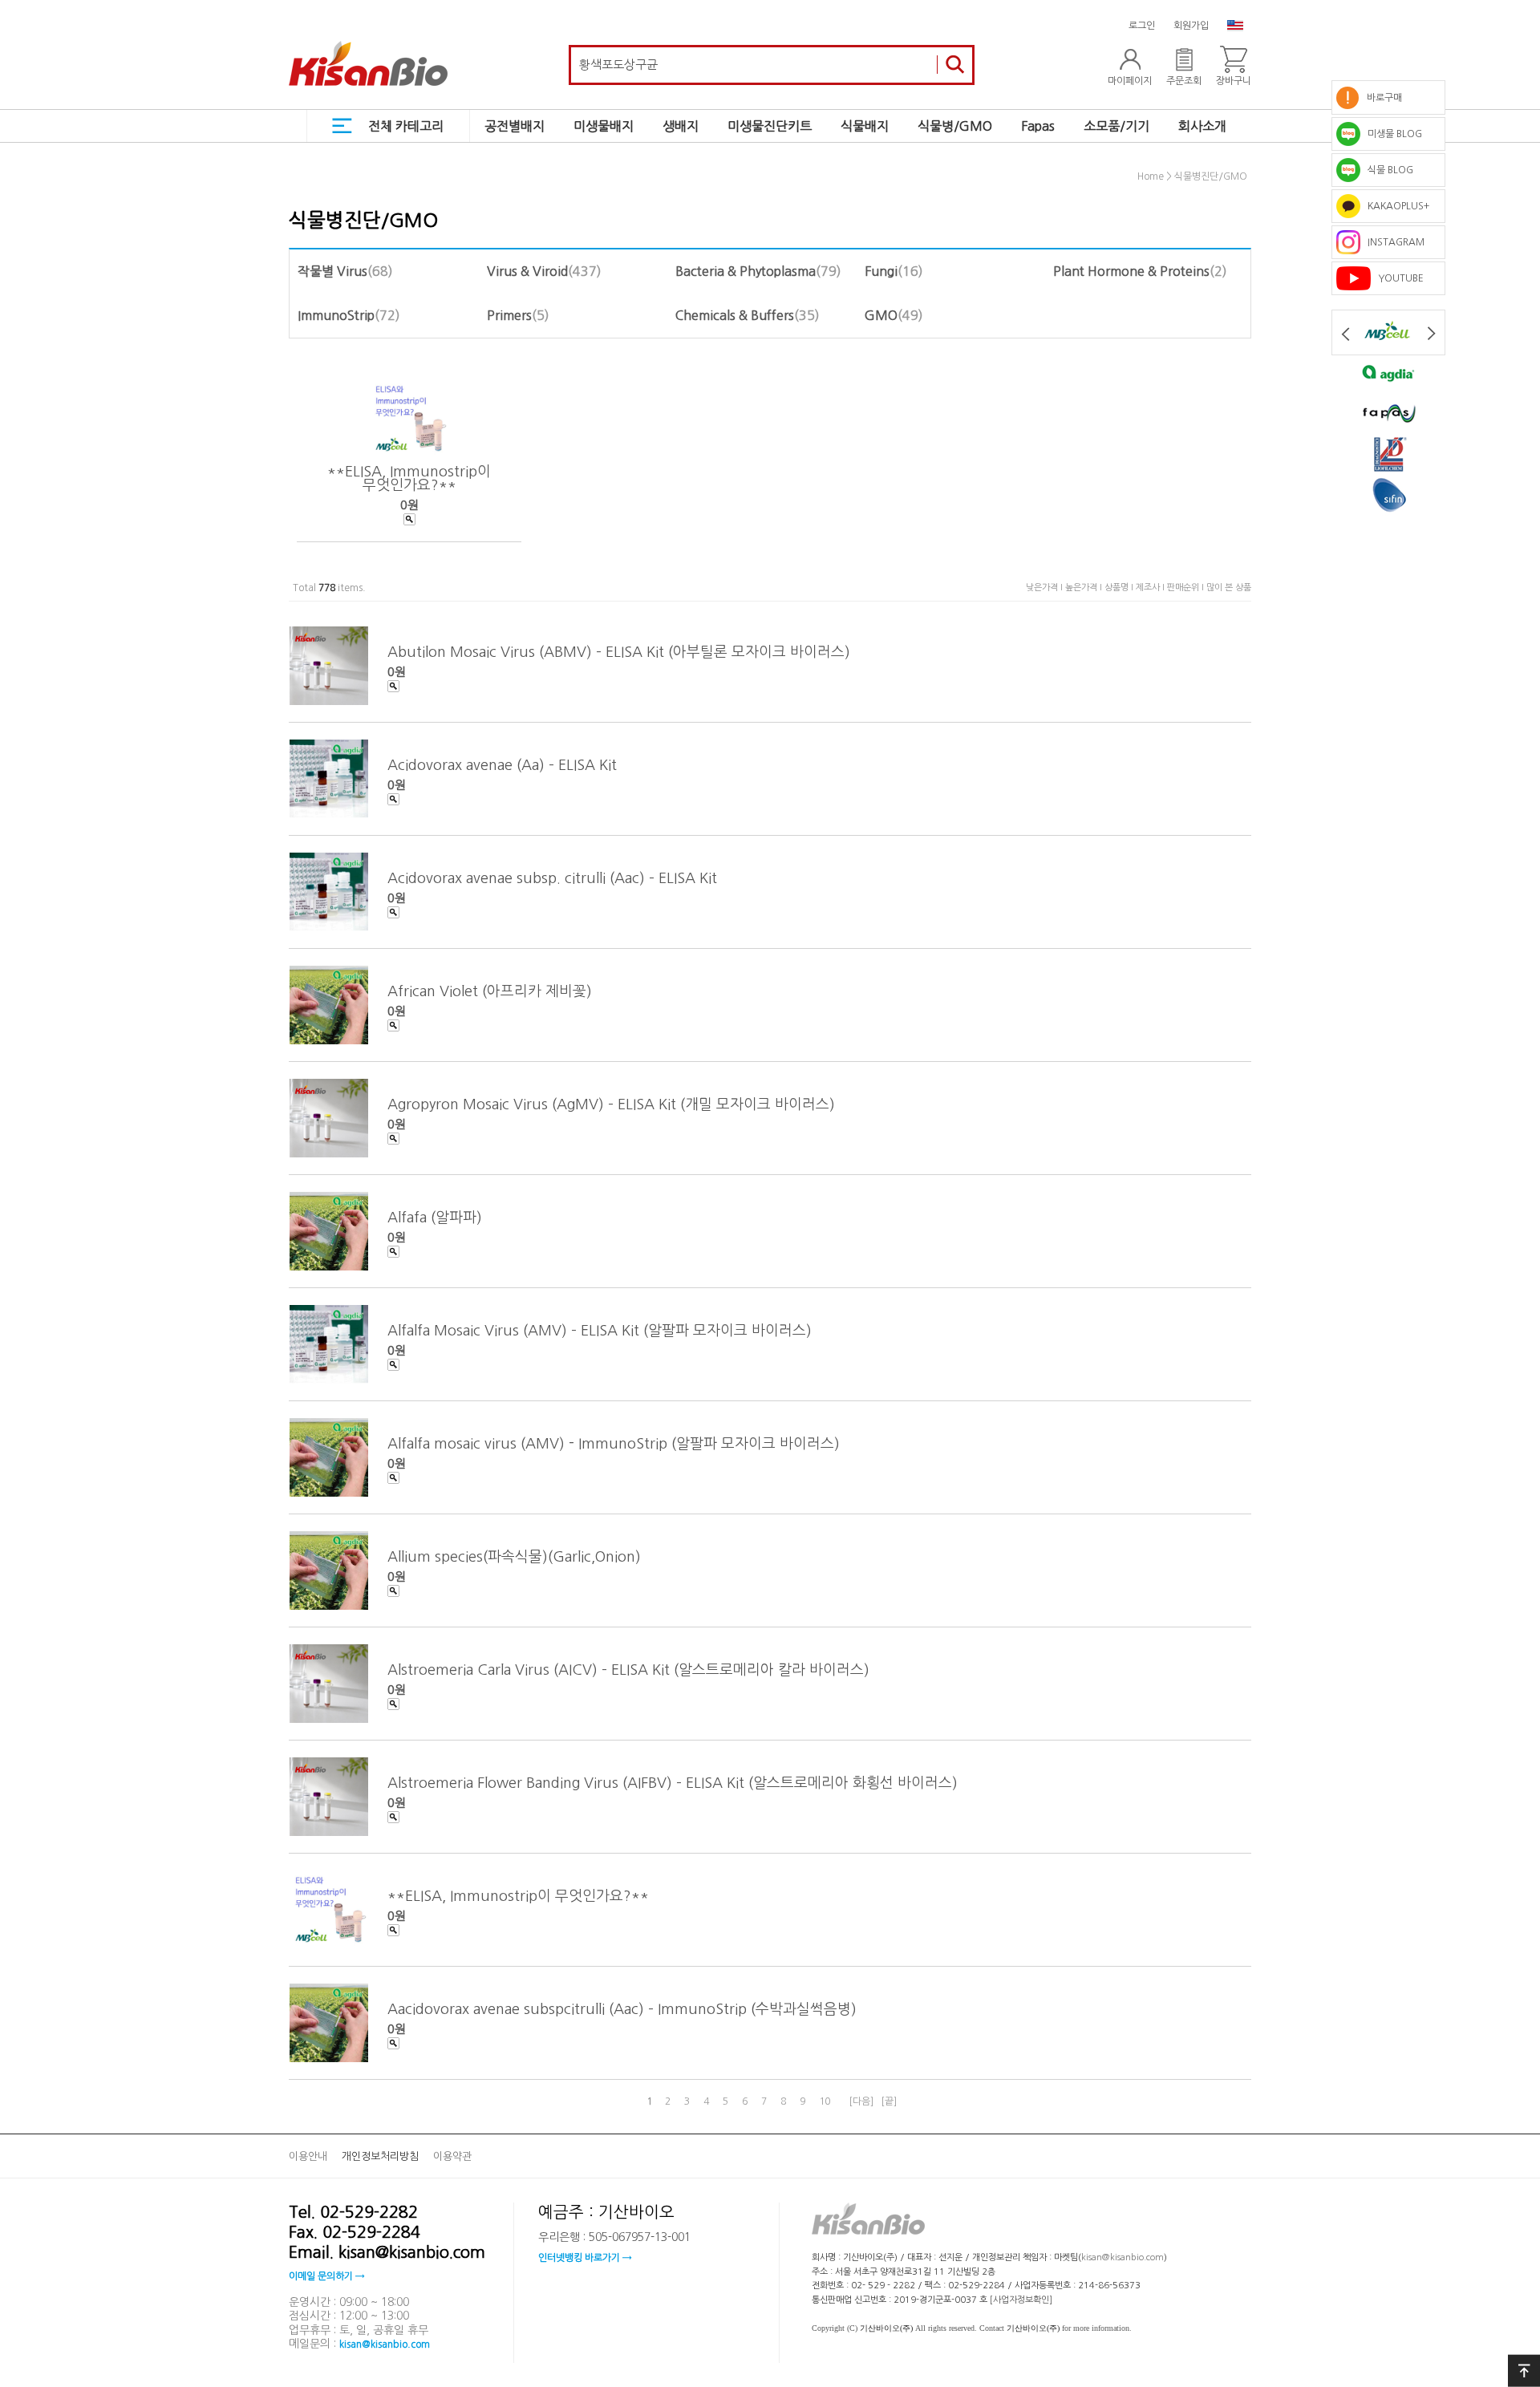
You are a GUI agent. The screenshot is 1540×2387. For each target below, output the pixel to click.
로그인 (1142, 26)
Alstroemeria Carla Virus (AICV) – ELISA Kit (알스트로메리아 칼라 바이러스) (628, 1670)
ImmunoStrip (336, 315)
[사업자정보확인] (1021, 2300)
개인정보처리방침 (380, 2156)
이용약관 (452, 2156)
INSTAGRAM (1392, 242)
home (1151, 177)
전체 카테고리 (406, 126)
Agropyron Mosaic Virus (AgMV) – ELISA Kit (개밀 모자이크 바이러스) (611, 1104)
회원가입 (1191, 26)
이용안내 (308, 2156)
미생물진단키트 (770, 126)
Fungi (881, 271)
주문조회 (1184, 81)
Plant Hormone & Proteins (1131, 271)
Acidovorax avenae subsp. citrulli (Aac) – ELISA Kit (552, 878)
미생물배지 (604, 126)
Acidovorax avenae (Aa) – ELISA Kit (502, 765)
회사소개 (1202, 126)
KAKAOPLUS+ (1395, 206)
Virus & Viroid (527, 271)
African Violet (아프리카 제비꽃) (490, 991)
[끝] (889, 2101)
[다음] (861, 2101)
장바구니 (1234, 81)
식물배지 (865, 126)
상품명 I (1120, 588)
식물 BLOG (1387, 170)
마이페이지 (1130, 81)
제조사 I (1151, 588)
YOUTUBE (1397, 278)
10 (825, 2101)
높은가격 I (1085, 588)
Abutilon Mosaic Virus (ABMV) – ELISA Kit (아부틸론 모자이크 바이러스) (619, 652)
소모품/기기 (1116, 126)
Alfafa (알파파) (435, 1218)
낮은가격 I (1046, 588)
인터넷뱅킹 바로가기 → (585, 2259)
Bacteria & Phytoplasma (746, 271)
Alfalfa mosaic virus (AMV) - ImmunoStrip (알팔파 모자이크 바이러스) (614, 1444)
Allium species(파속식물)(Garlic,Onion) (514, 1557)
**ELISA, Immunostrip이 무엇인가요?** (409, 478)
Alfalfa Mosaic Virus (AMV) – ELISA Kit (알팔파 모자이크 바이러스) (600, 1331)
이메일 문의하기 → (326, 2276)
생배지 (681, 126)
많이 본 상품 (1229, 588)
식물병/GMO (955, 126)
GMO (881, 315)
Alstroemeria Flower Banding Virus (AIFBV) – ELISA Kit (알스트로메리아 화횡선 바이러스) (673, 1783)
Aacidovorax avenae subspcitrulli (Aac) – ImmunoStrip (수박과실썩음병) (622, 2009)
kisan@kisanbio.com (385, 2344)
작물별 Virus (332, 271)
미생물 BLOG (1391, 134)
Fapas (1038, 126)
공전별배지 (515, 126)
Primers (509, 315)
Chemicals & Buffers (735, 315)
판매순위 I (1187, 588)
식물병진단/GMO (1211, 177)
